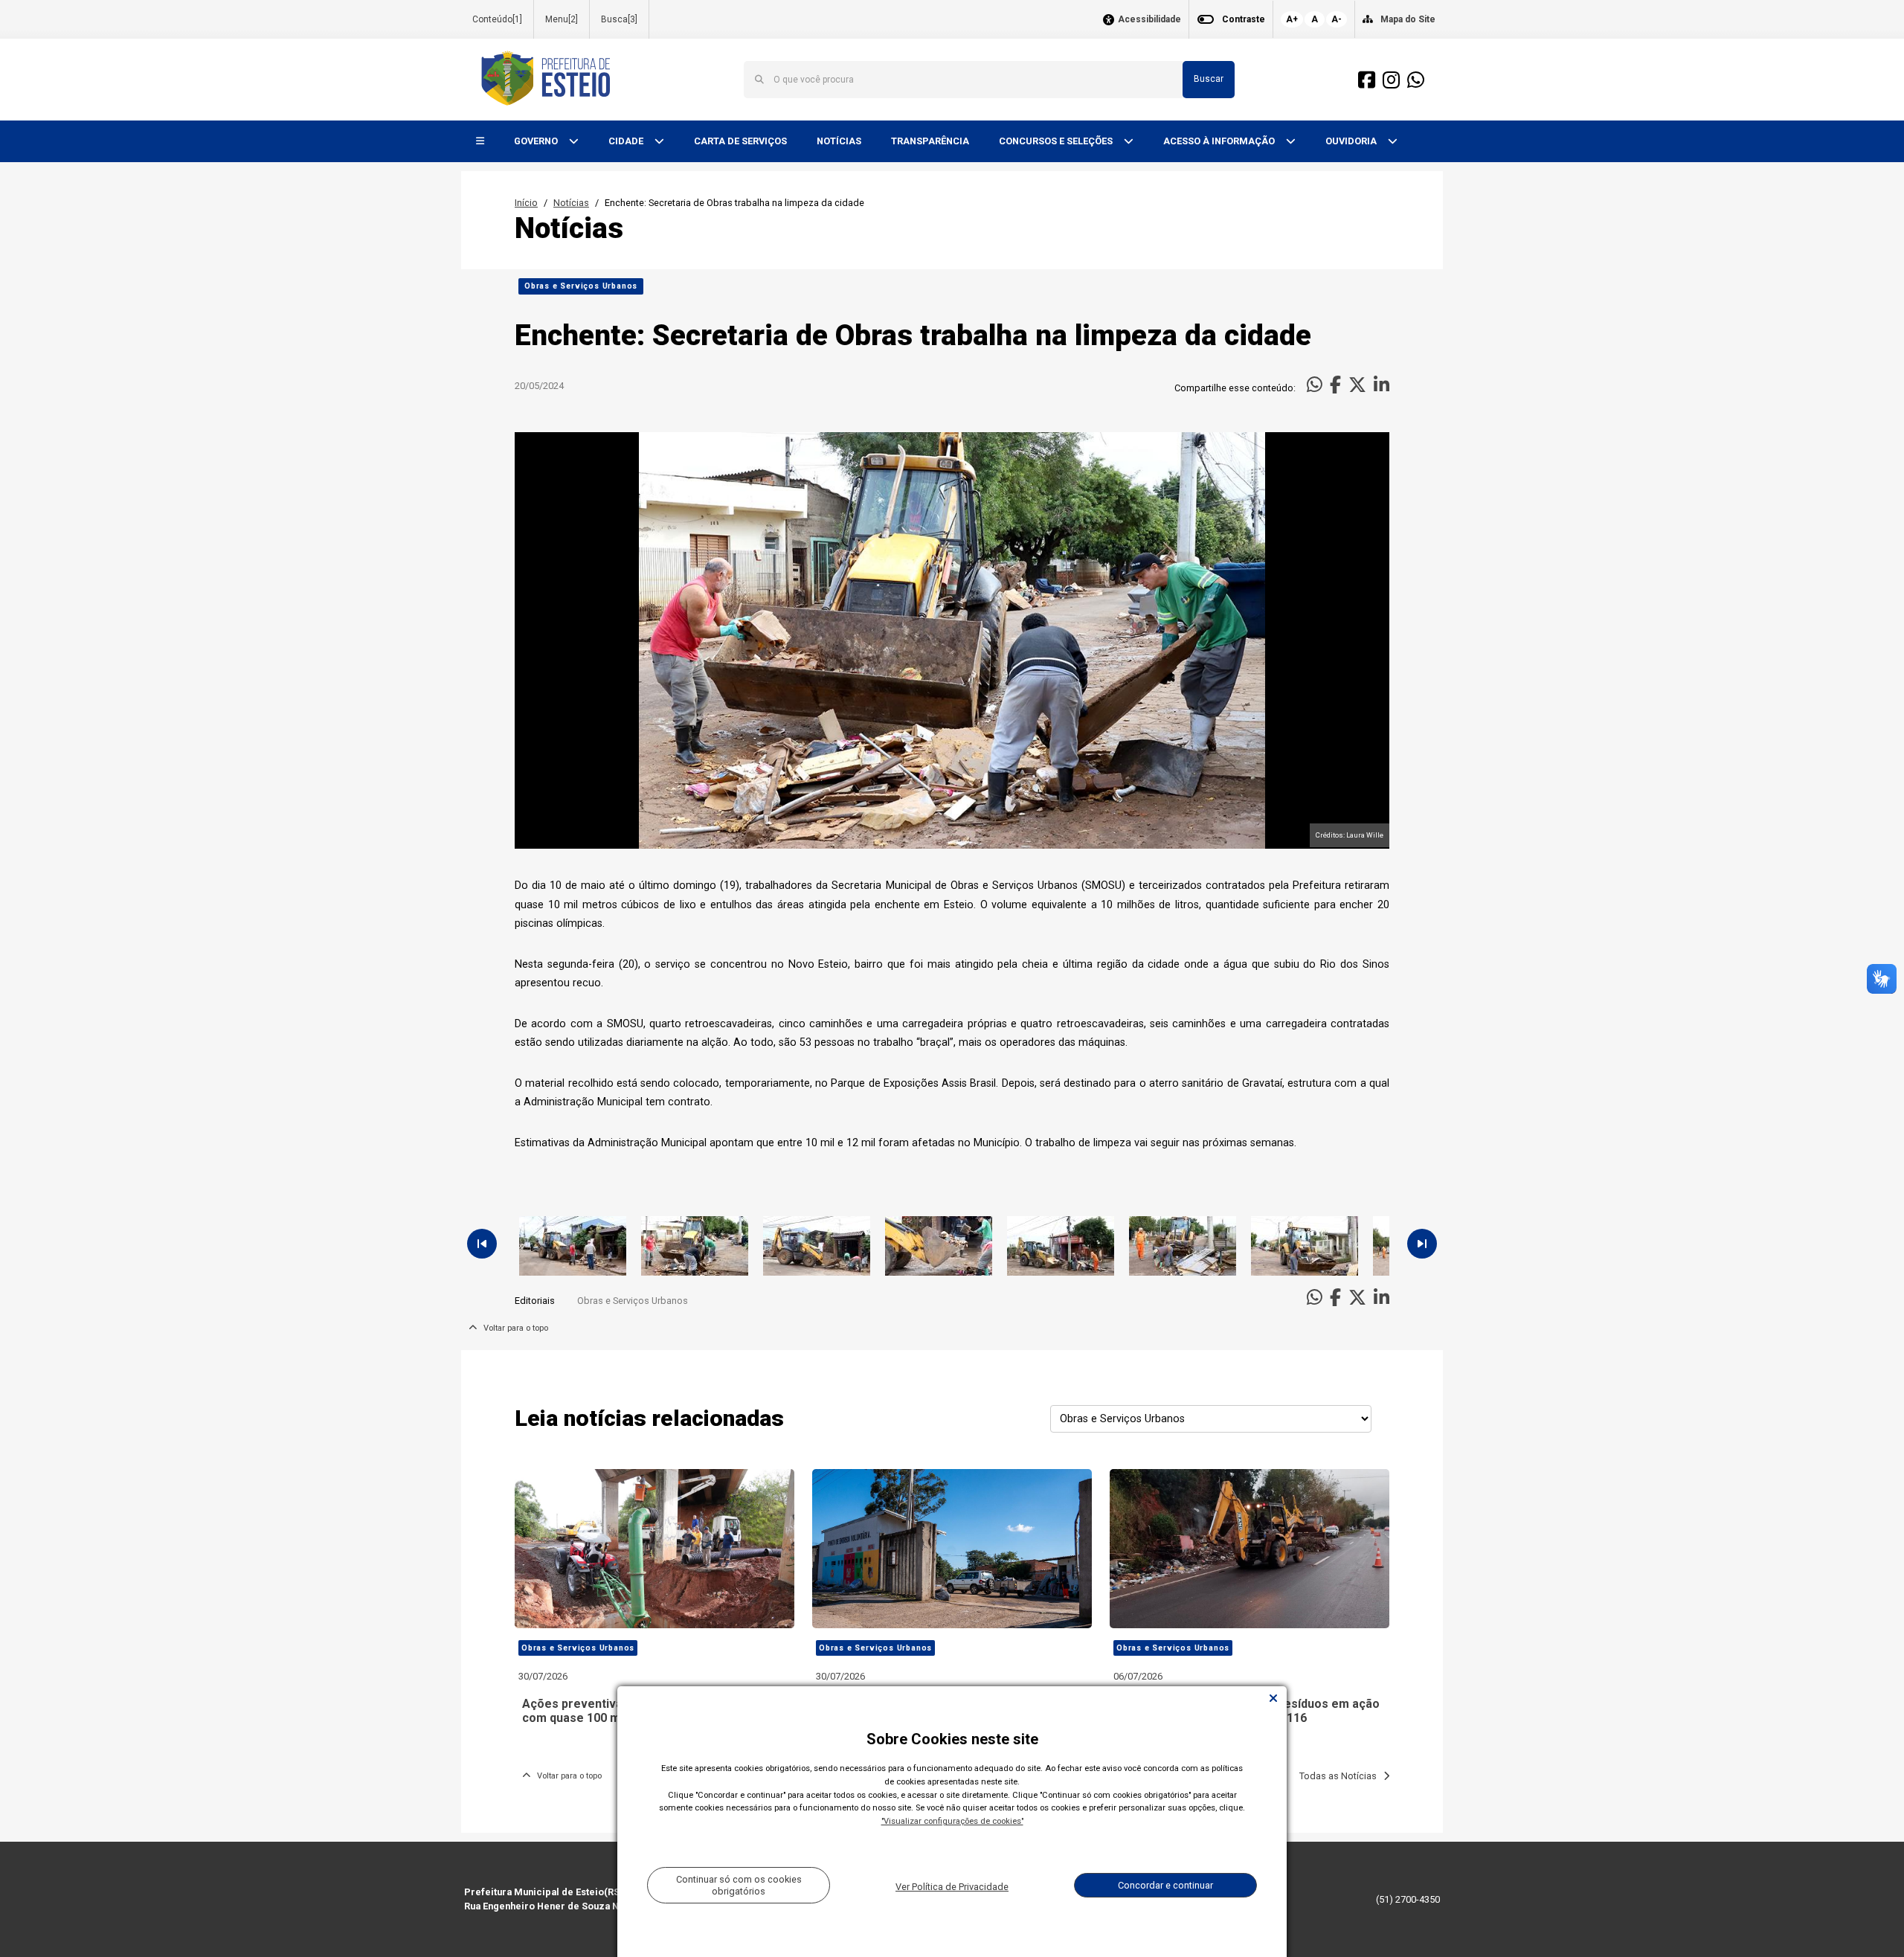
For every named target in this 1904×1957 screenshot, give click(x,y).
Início (526, 203)
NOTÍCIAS (839, 141)
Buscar (1209, 79)
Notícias (571, 203)
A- (1337, 19)
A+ (1292, 19)
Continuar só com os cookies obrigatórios (739, 1885)
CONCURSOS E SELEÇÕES (1057, 141)
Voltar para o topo (512, 1328)
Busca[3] (619, 19)
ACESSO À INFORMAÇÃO (1220, 141)
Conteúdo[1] (497, 19)
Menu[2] (562, 19)
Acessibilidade (1149, 20)
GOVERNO (537, 141)
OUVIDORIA (1352, 141)
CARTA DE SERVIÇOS (740, 141)
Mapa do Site (1408, 19)
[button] (480, 142)
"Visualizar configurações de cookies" (952, 1821)
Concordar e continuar (1165, 1885)
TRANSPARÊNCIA (930, 141)
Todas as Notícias (1341, 1776)
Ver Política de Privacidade (952, 1887)
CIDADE (627, 141)
